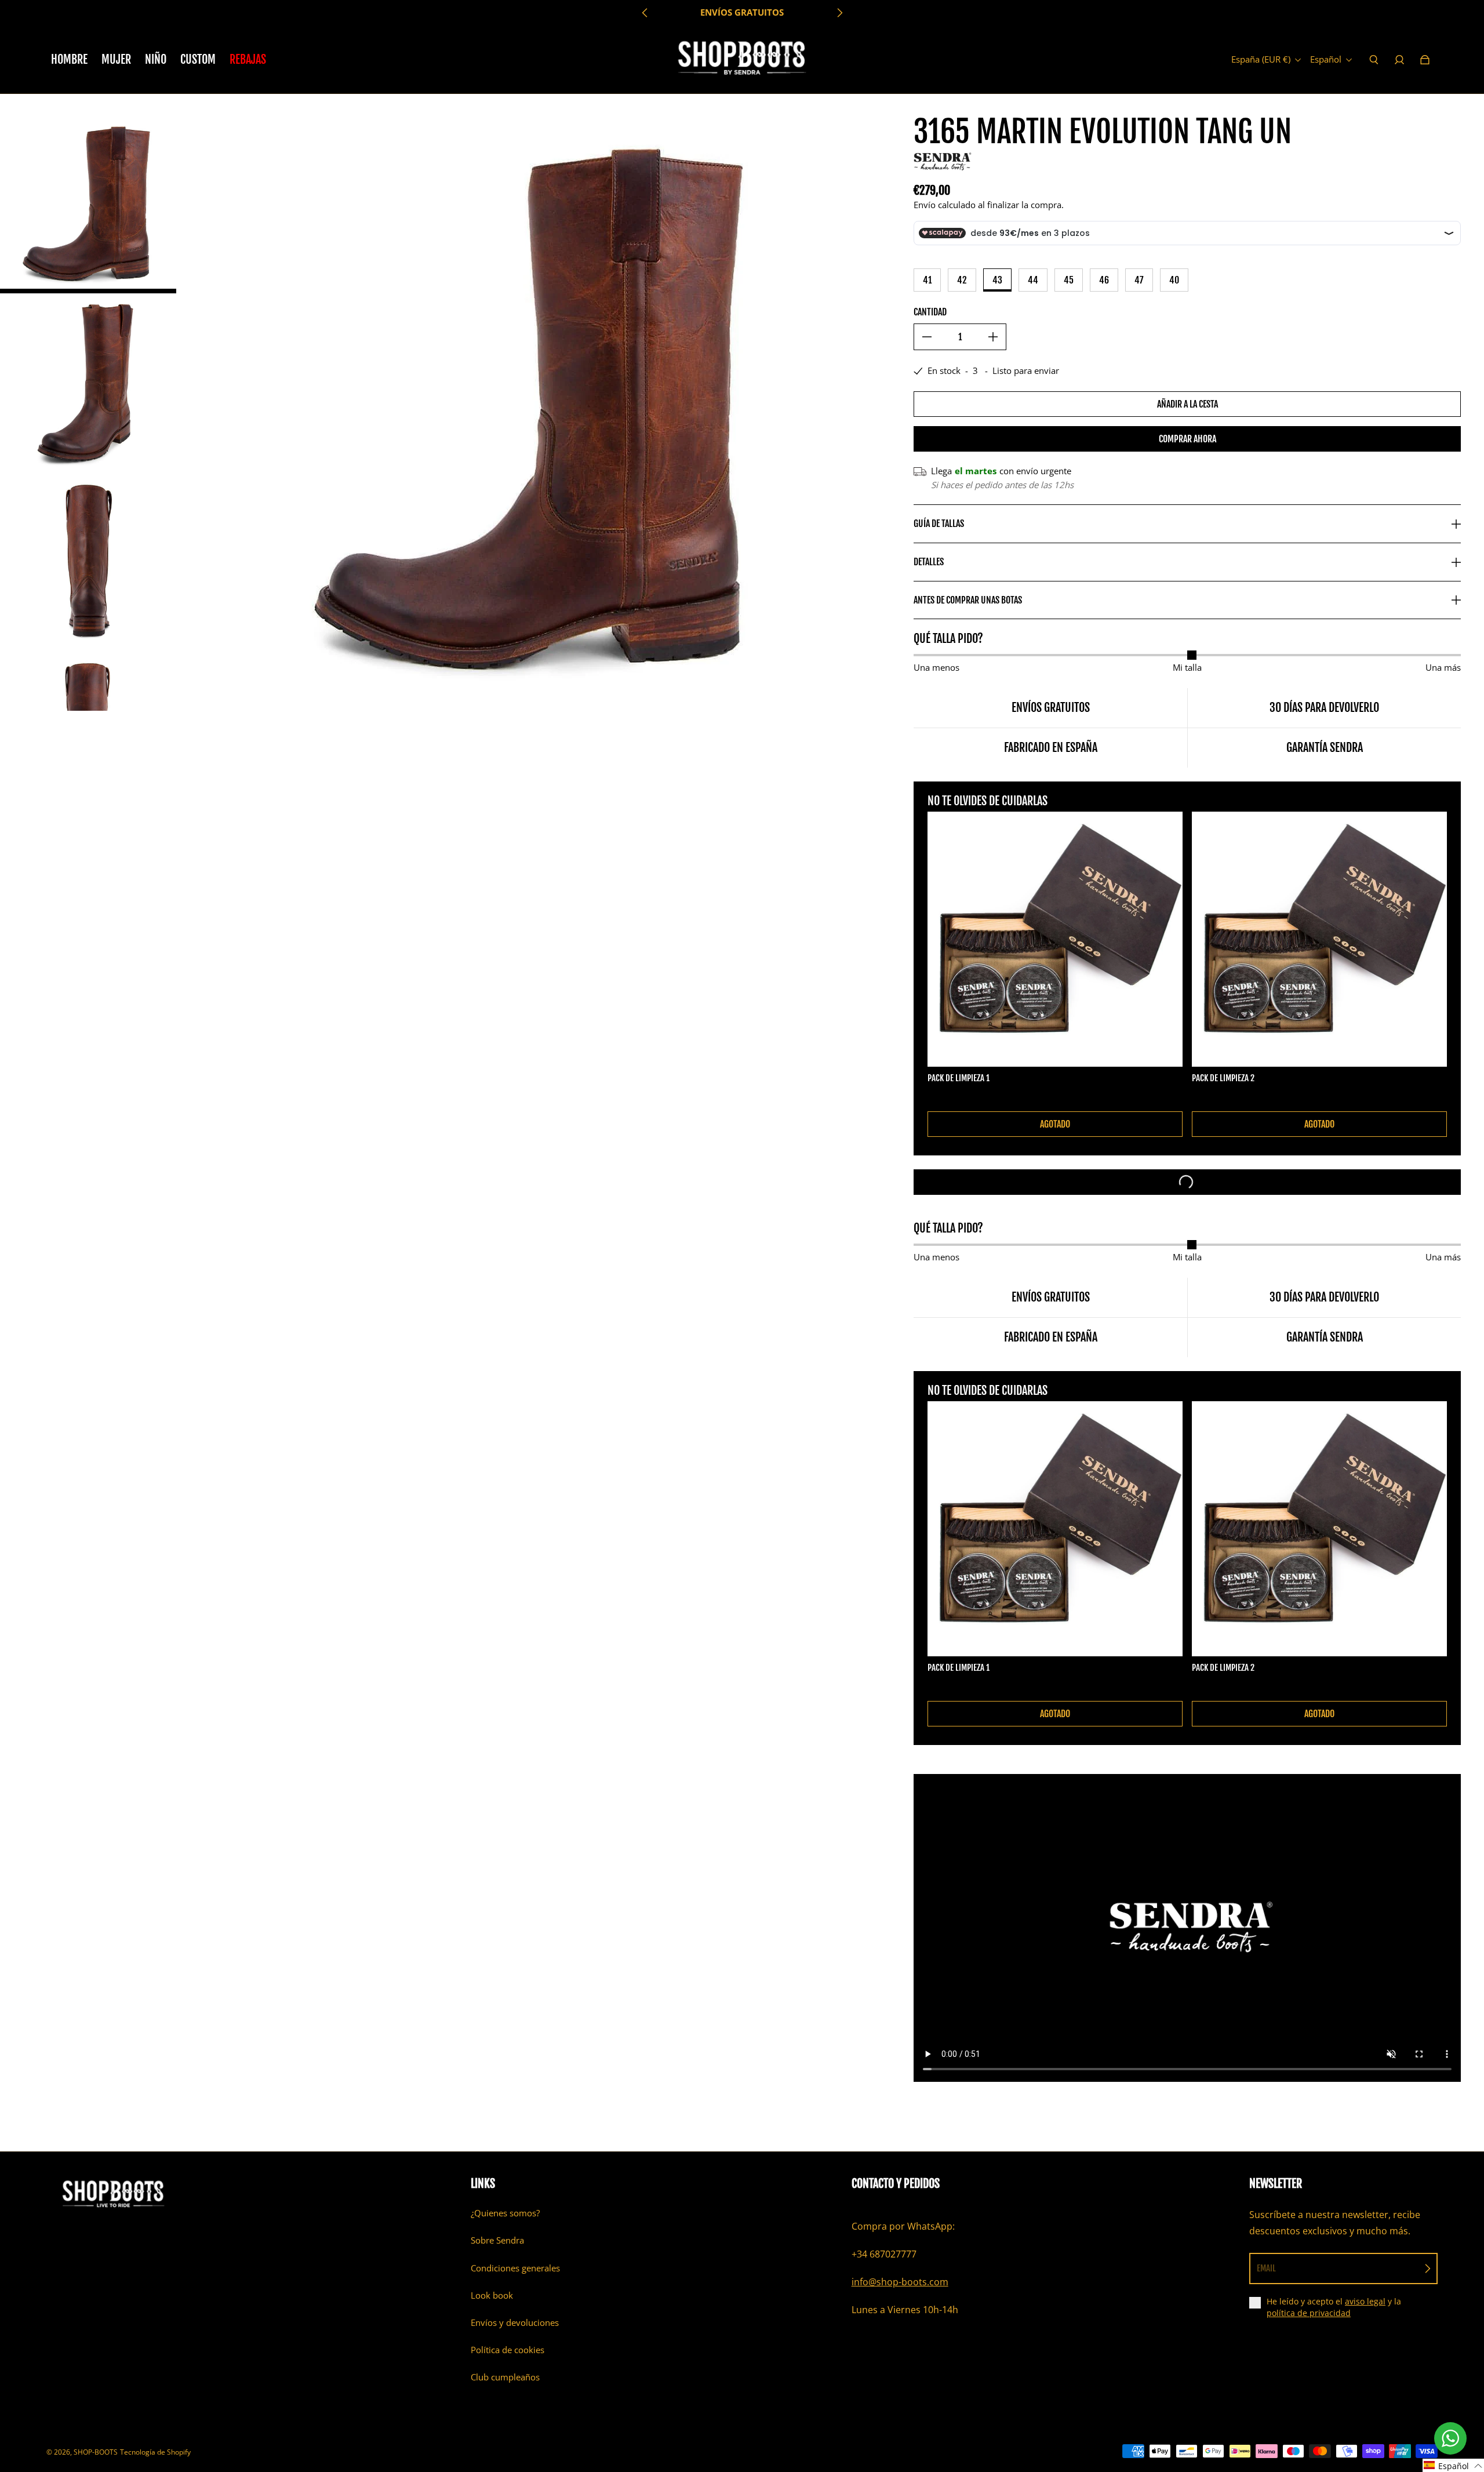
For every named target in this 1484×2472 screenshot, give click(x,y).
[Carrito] (1425, 60)
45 (1069, 280)
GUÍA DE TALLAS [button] (939, 524)
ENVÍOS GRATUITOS (742, 12)
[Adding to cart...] (1187, 1182)
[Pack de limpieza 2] (1319, 939)
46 (1104, 280)
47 (1139, 280)
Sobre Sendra (497, 2240)
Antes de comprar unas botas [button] (968, 600)
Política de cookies (508, 2350)
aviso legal (1365, 2301)
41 (927, 280)
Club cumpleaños (505, 2377)
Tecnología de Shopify (155, 2452)
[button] (1453, 2465)
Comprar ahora (1187, 439)
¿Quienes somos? (505, 2213)
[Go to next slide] (839, 13)
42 (962, 280)
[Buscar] (1374, 60)
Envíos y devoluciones (515, 2323)
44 (1033, 280)
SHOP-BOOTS (96, 2452)
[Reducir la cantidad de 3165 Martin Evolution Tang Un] (927, 337)
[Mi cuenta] (1399, 60)
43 (997, 280)
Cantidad (930, 312)
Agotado (1055, 1124)
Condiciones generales (515, 2268)
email (1266, 2268)
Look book (492, 2295)
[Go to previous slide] (645, 13)
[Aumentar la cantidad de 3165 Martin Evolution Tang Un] (993, 337)
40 (1174, 280)
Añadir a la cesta (1187, 404)
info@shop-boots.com (900, 2282)
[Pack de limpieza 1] (1055, 939)
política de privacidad (1309, 2313)
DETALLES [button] (929, 562)
